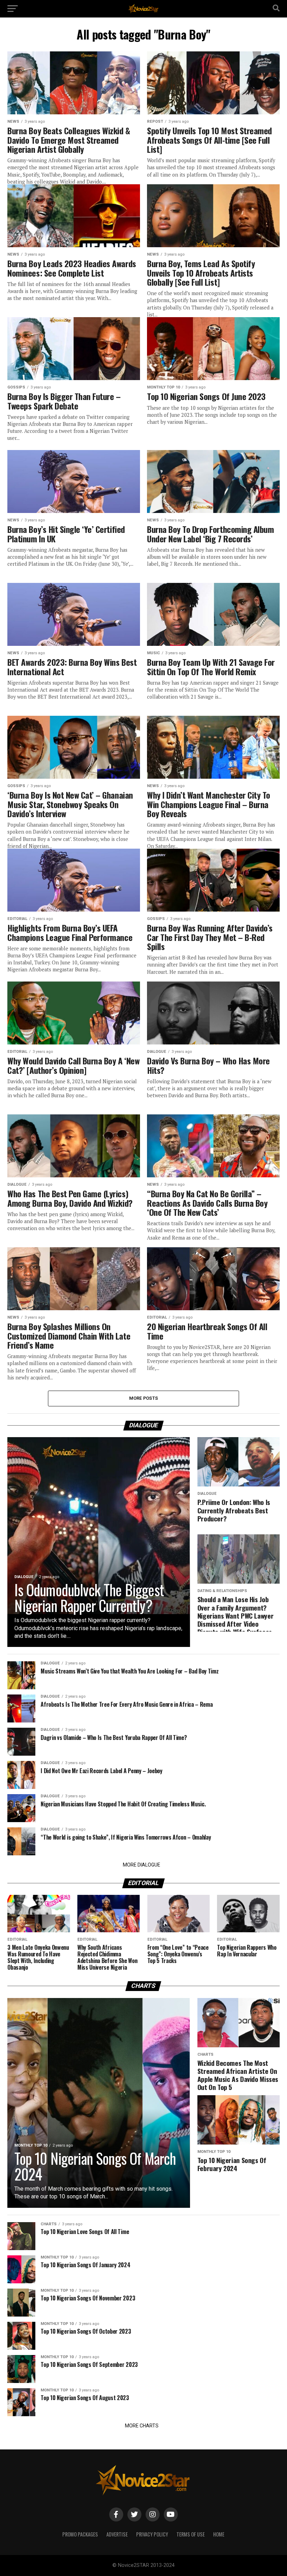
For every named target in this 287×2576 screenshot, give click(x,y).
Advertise (117, 2534)
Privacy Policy (152, 2534)
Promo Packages (80, 2534)
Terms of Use (191, 2534)
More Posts (144, 1398)
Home (219, 2534)
